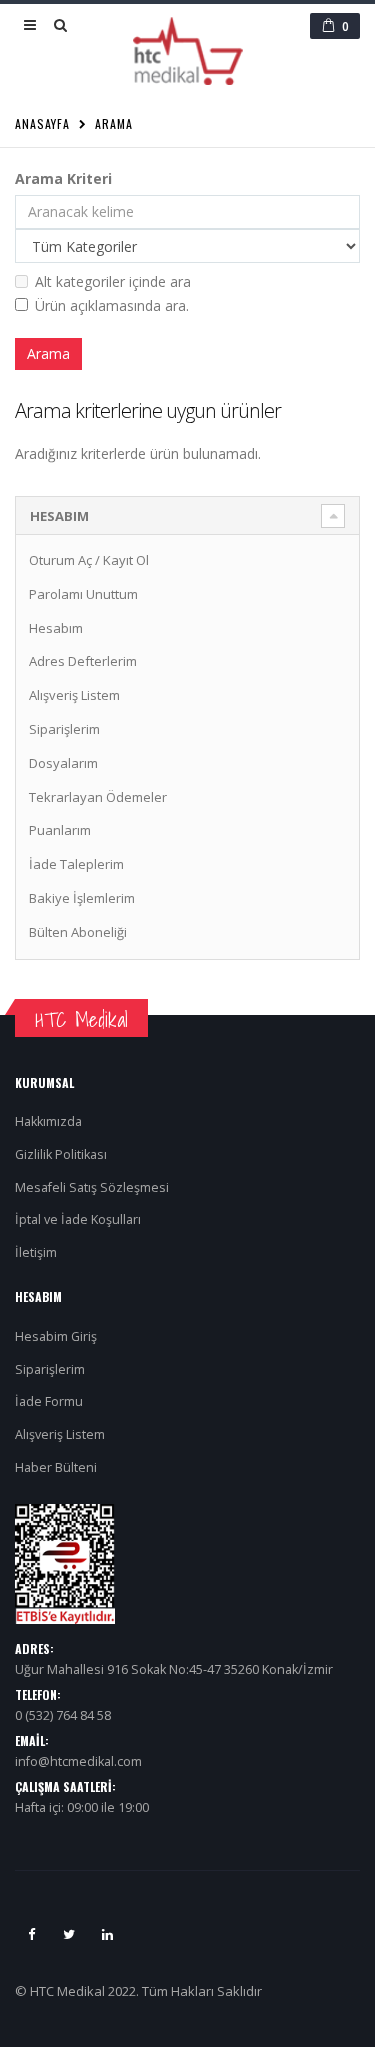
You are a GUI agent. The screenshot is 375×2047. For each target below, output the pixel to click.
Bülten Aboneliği (78, 932)
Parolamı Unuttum (83, 594)
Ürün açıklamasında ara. (112, 305)
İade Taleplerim (76, 864)
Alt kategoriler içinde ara (113, 281)
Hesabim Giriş (56, 1336)
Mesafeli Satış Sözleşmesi (92, 1187)
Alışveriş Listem (74, 695)
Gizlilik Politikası (61, 1154)
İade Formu (49, 1401)
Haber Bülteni (56, 1467)
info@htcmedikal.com (78, 1761)
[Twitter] (69, 1934)
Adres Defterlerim (83, 661)
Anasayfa (42, 123)
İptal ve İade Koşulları (78, 1219)
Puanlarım (60, 830)
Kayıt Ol (126, 560)
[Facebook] (31, 1934)
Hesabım (56, 628)
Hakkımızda (48, 1121)
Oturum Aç (60, 560)
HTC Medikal (81, 1019)
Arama (114, 123)
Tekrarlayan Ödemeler (98, 797)
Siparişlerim (64, 729)
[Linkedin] (107, 1934)
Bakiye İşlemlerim (82, 898)
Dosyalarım (63, 763)
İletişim (36, 1252)
